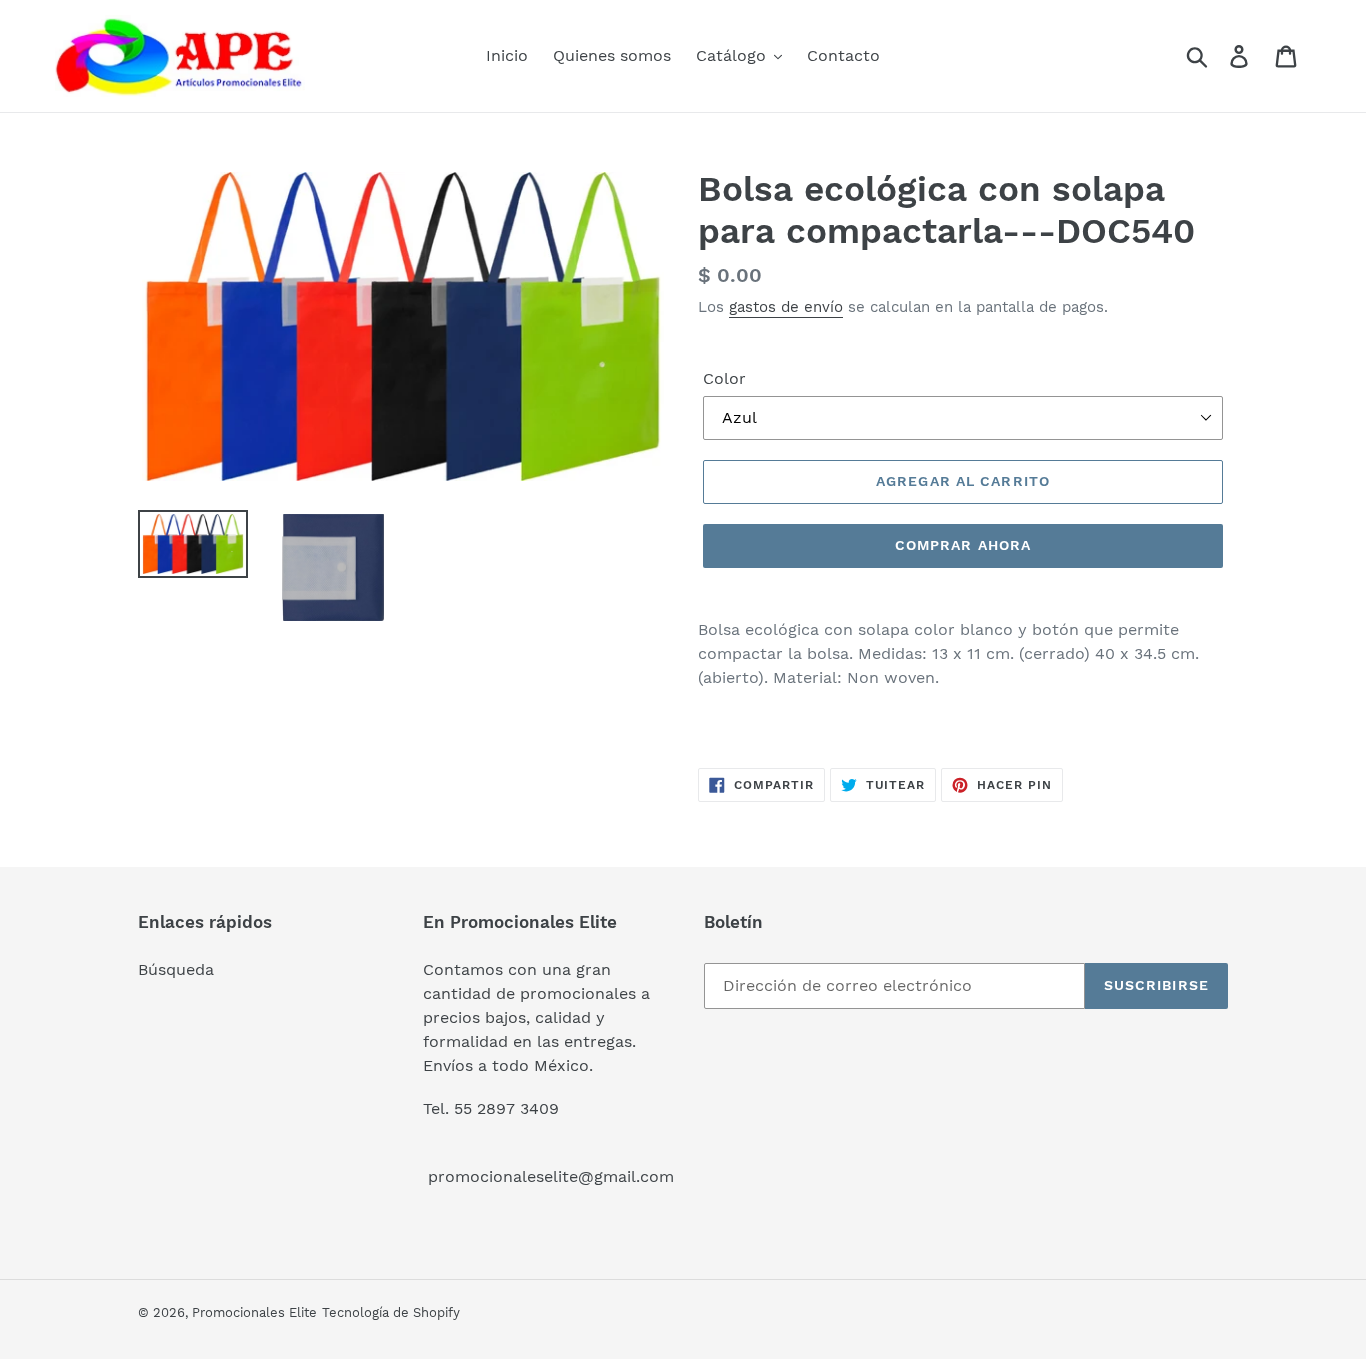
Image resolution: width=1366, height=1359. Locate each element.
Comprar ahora (963, 545)
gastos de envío (786, 307)
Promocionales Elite (254, 1312)
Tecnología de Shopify (391, 1312)
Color (724, 378)
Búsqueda (176, 969)
